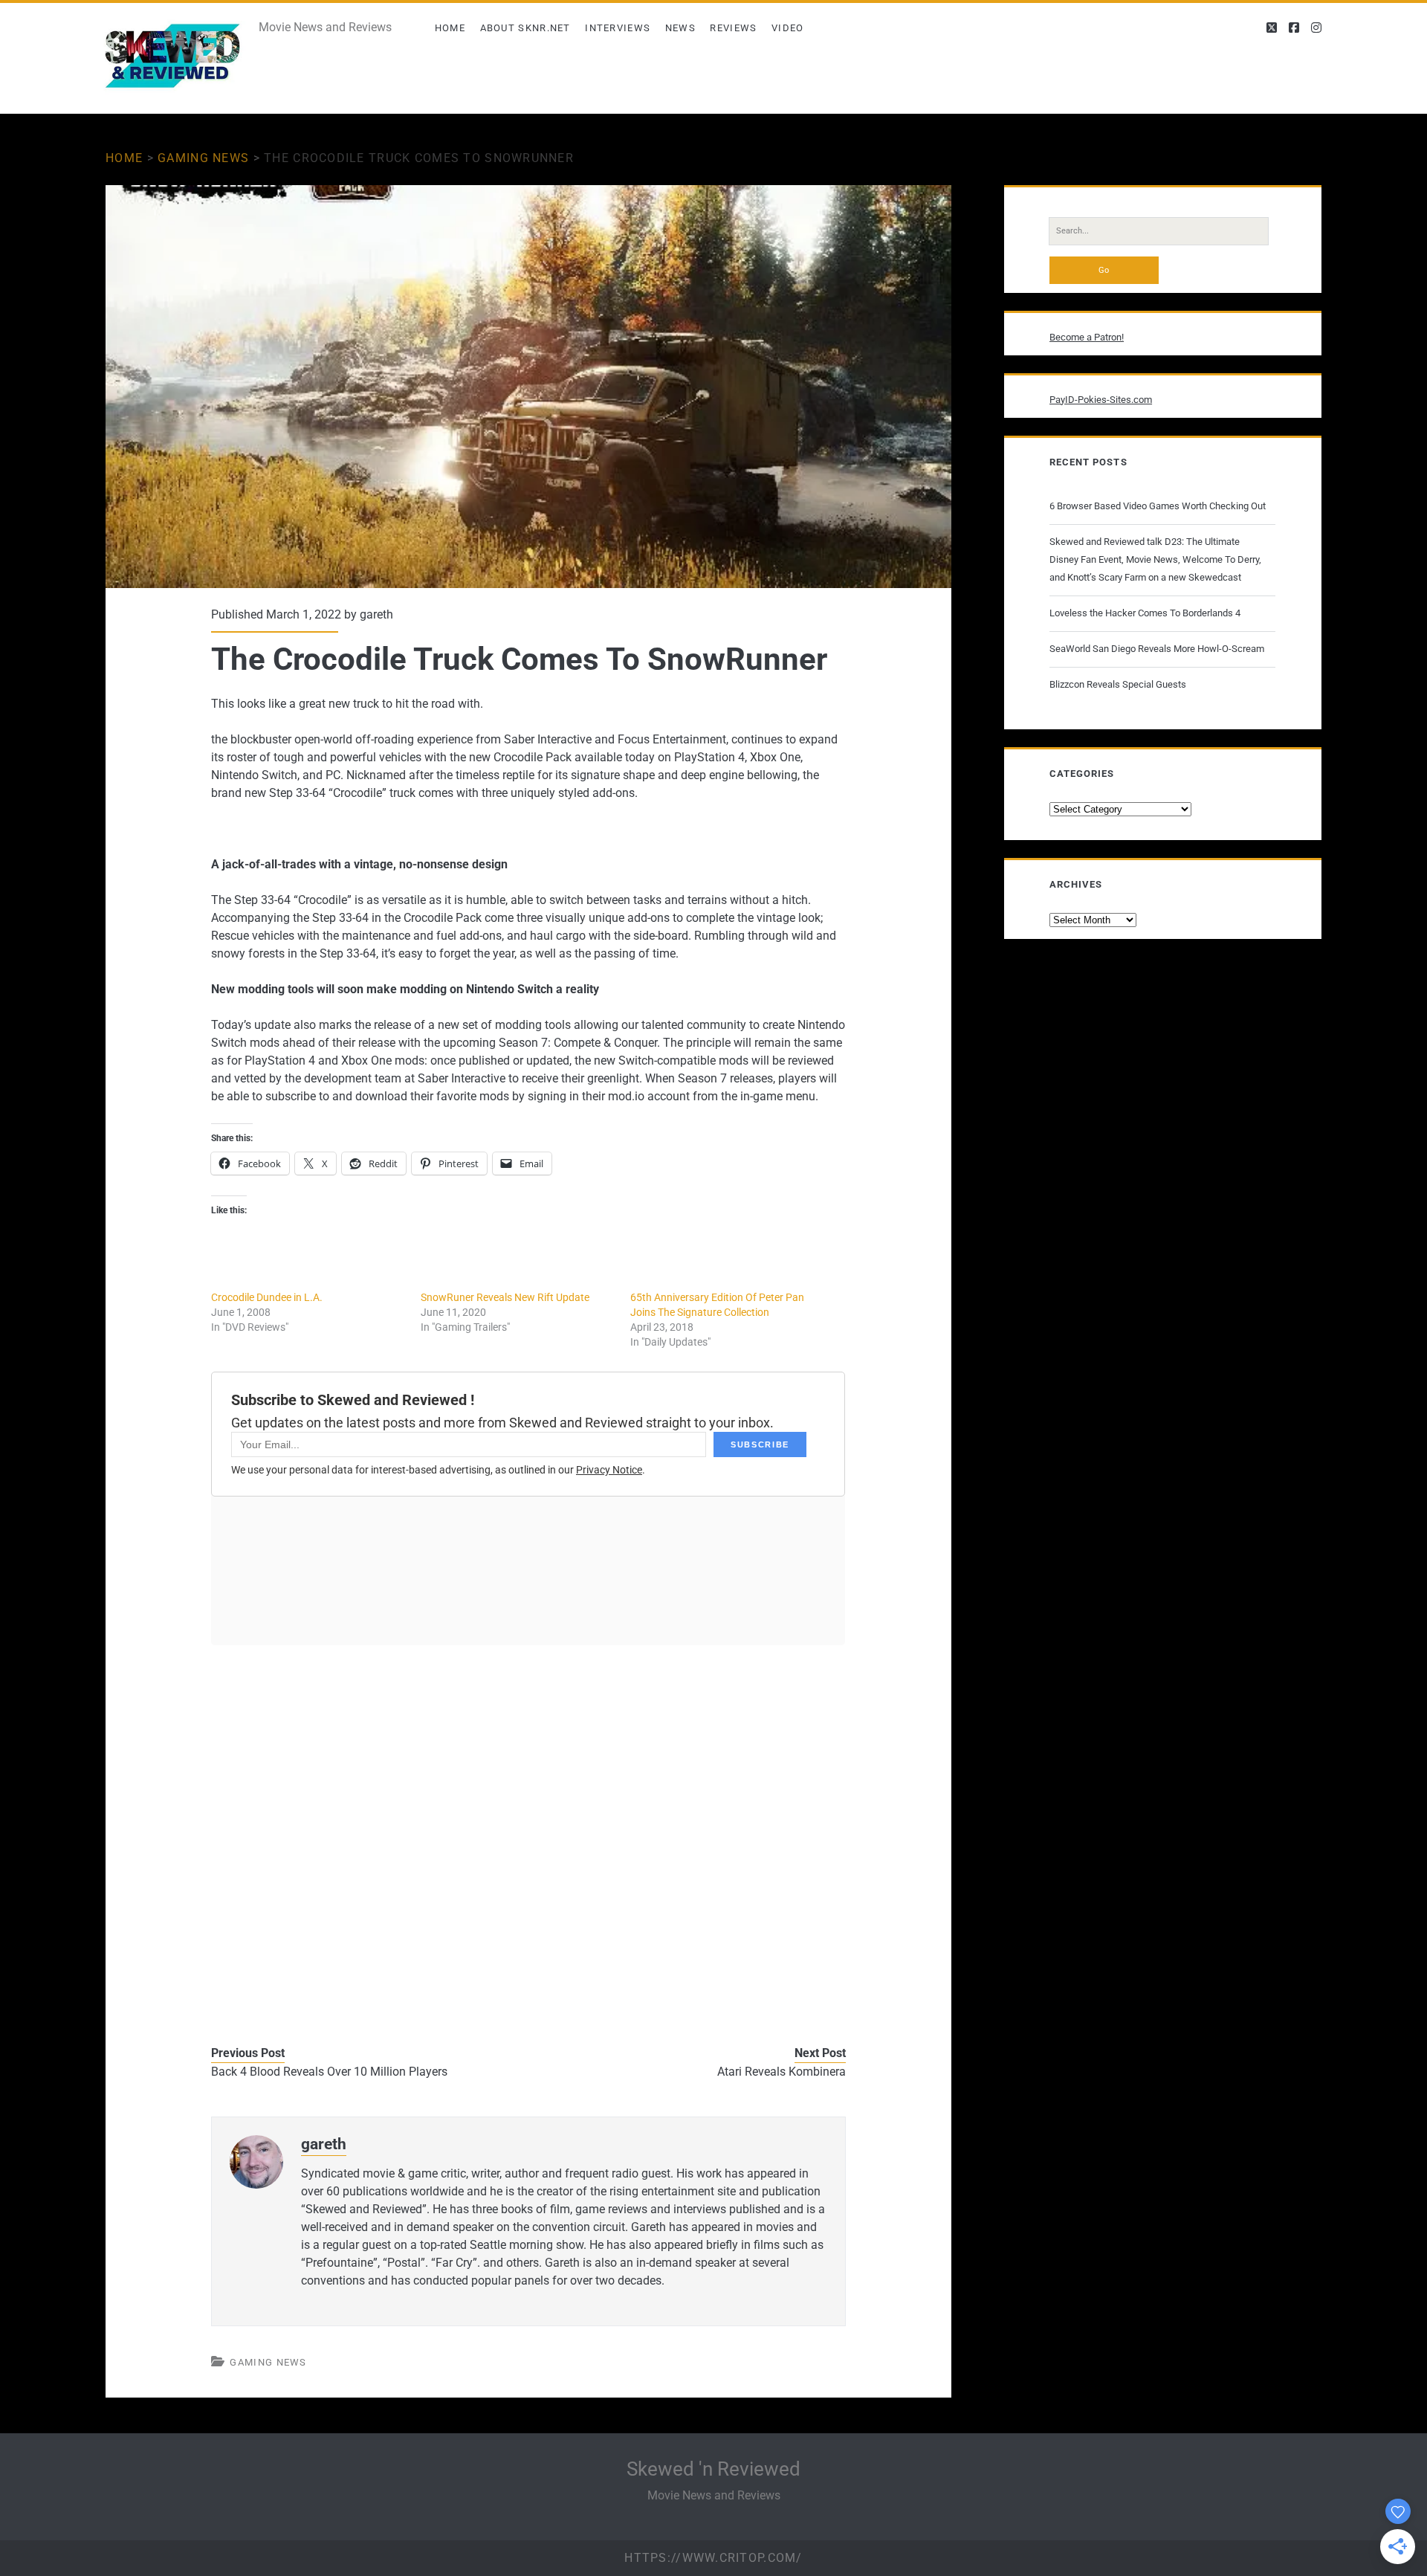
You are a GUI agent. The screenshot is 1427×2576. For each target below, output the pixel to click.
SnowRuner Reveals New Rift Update (505, 1297)
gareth (376, 614)
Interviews (618, 28)
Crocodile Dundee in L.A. (267, 1297)
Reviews (733, 28)
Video (788, 28)
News (680, 28)
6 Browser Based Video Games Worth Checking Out (1158, 506)
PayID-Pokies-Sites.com (1101, 400)
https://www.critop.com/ (713, 2558)
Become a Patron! (1087, 337)
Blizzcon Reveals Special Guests (1118, 684)
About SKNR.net (525, 28)
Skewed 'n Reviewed (713, 2469)
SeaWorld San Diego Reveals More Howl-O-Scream (1157, 649)
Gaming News (203, 158)
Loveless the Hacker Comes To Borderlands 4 (1145, 613)
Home (450, 28)
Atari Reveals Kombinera (782, 2072)
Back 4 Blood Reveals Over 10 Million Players (329, 2072)
